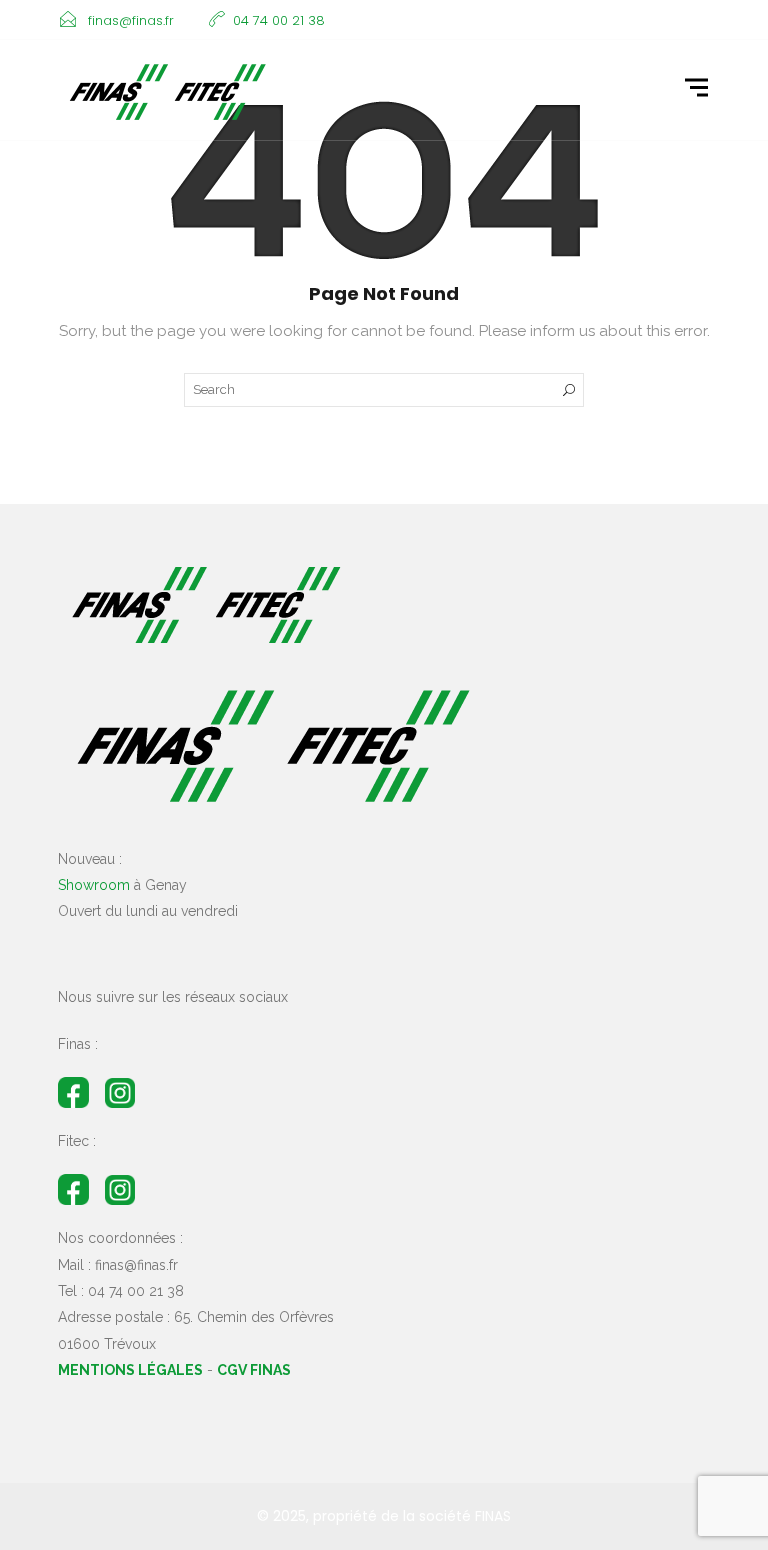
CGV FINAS (254, 1370)
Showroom (94, 885)
